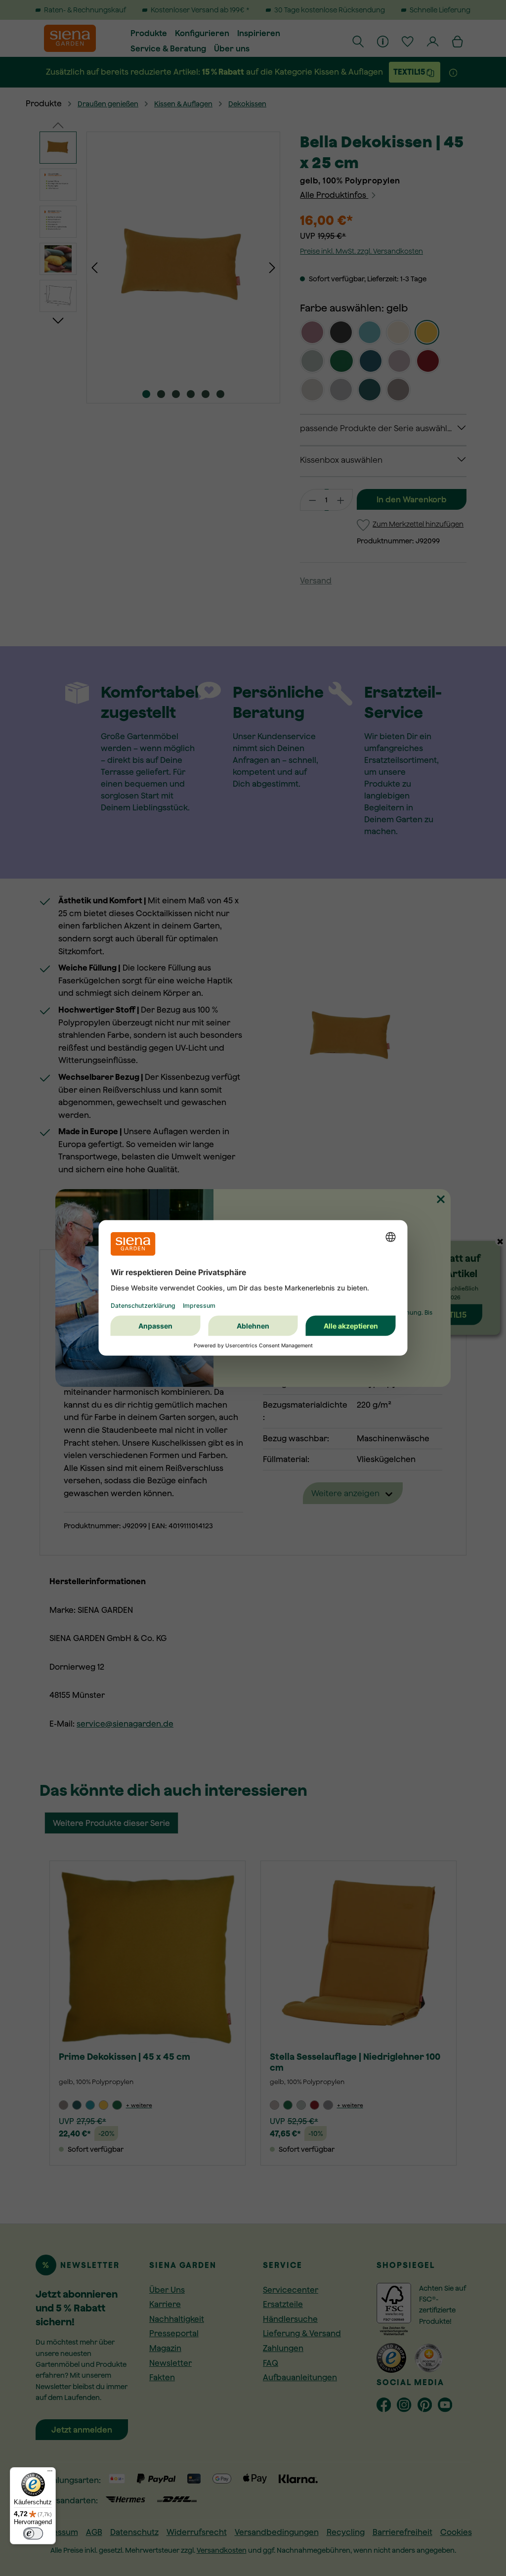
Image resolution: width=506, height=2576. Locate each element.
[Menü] (50, 2473)
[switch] (33, 2533)
